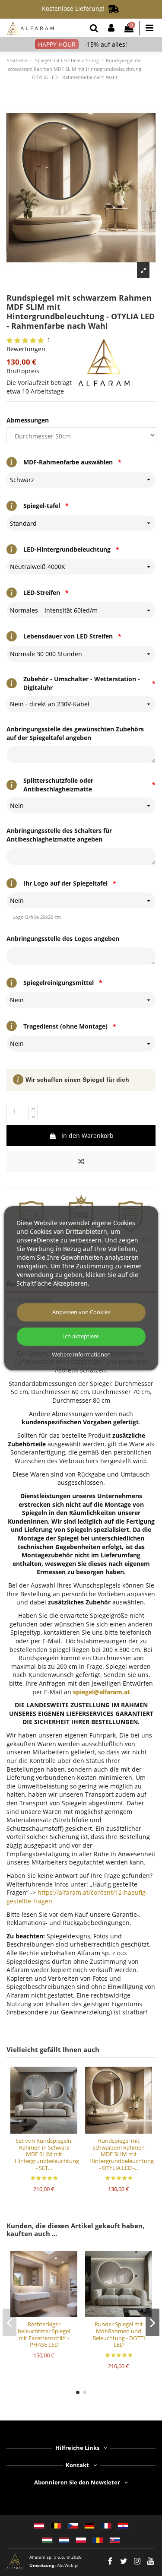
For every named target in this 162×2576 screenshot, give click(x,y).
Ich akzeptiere (81, 1336)
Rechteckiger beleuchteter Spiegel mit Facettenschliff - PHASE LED (44, 2334)
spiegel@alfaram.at (102, 1692)
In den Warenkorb (87, 1136)
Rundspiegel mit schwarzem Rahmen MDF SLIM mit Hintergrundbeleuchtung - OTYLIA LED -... (122, 2154)
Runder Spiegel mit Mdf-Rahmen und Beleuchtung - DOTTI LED (119, 2334)
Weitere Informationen (81, 1355)
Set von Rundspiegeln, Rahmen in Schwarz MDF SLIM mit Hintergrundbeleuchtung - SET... (47, 2154)
